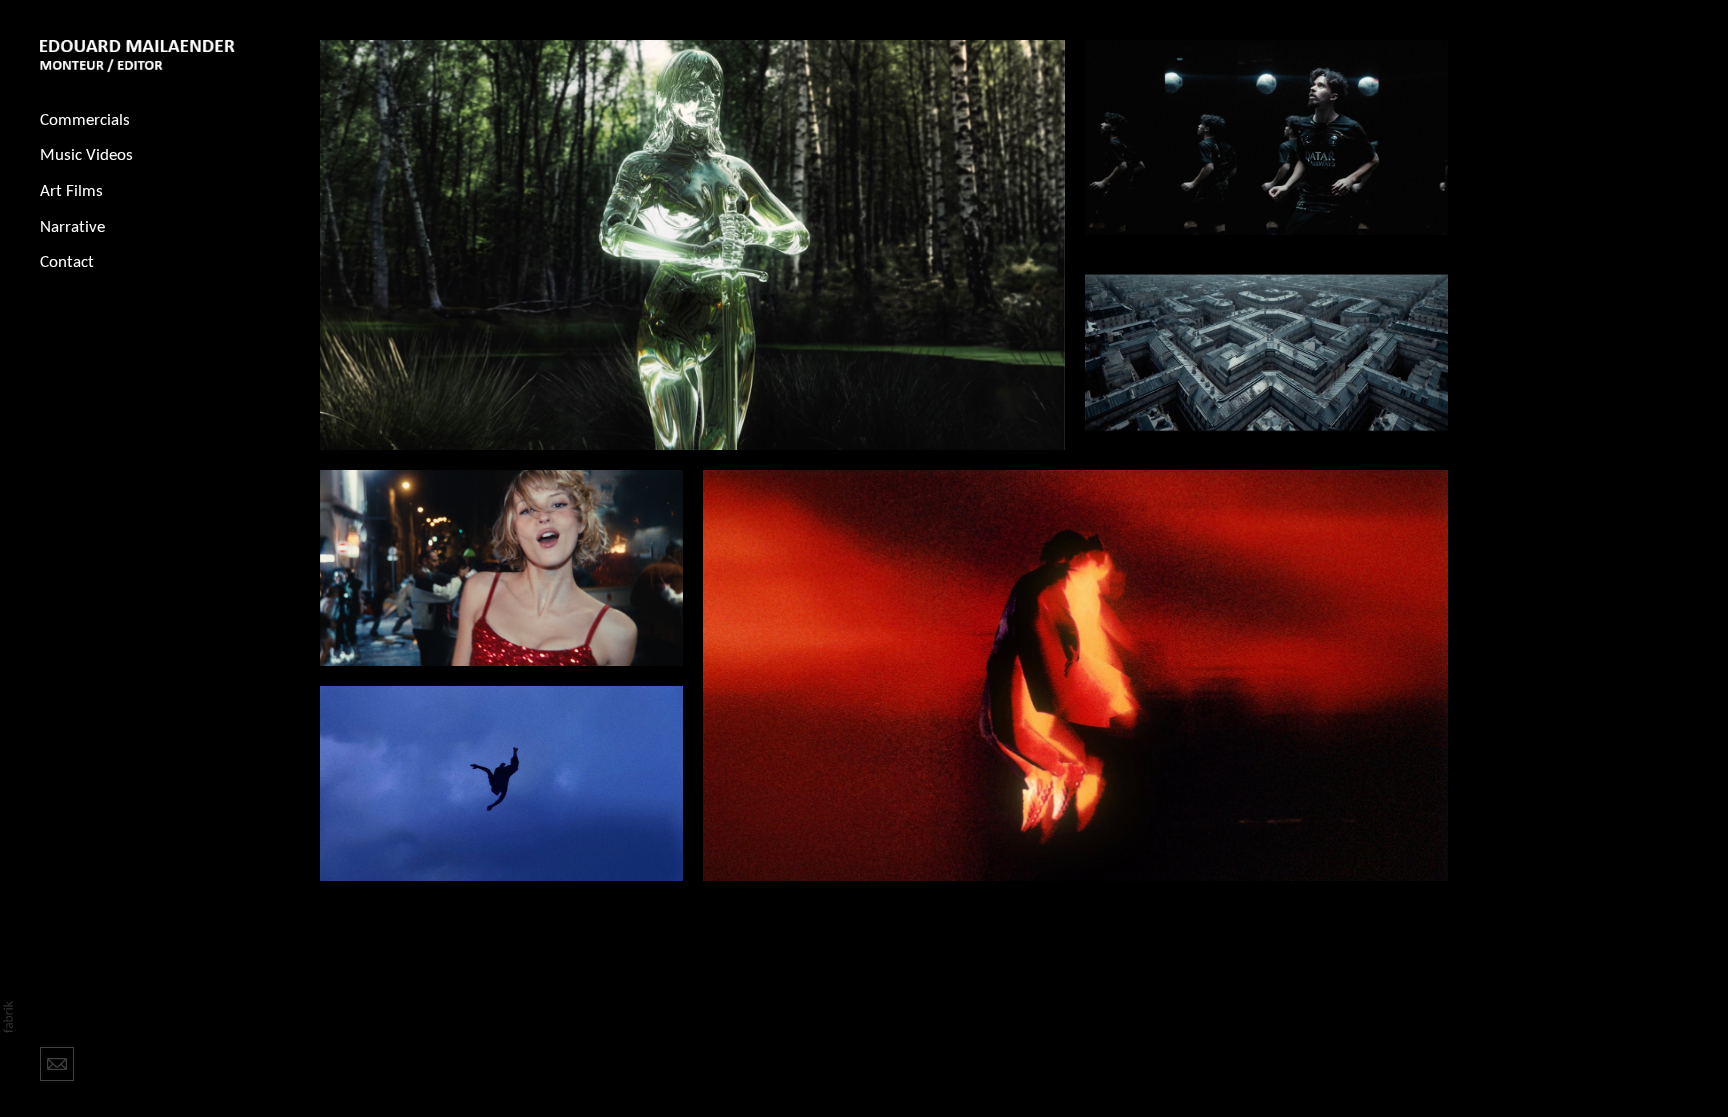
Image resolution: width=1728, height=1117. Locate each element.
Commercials (85, 120)
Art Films (71, 191)
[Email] (57, 1062)
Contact (67, 262)
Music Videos (86, 155)
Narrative (72, 227)
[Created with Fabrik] (8, 1017)
